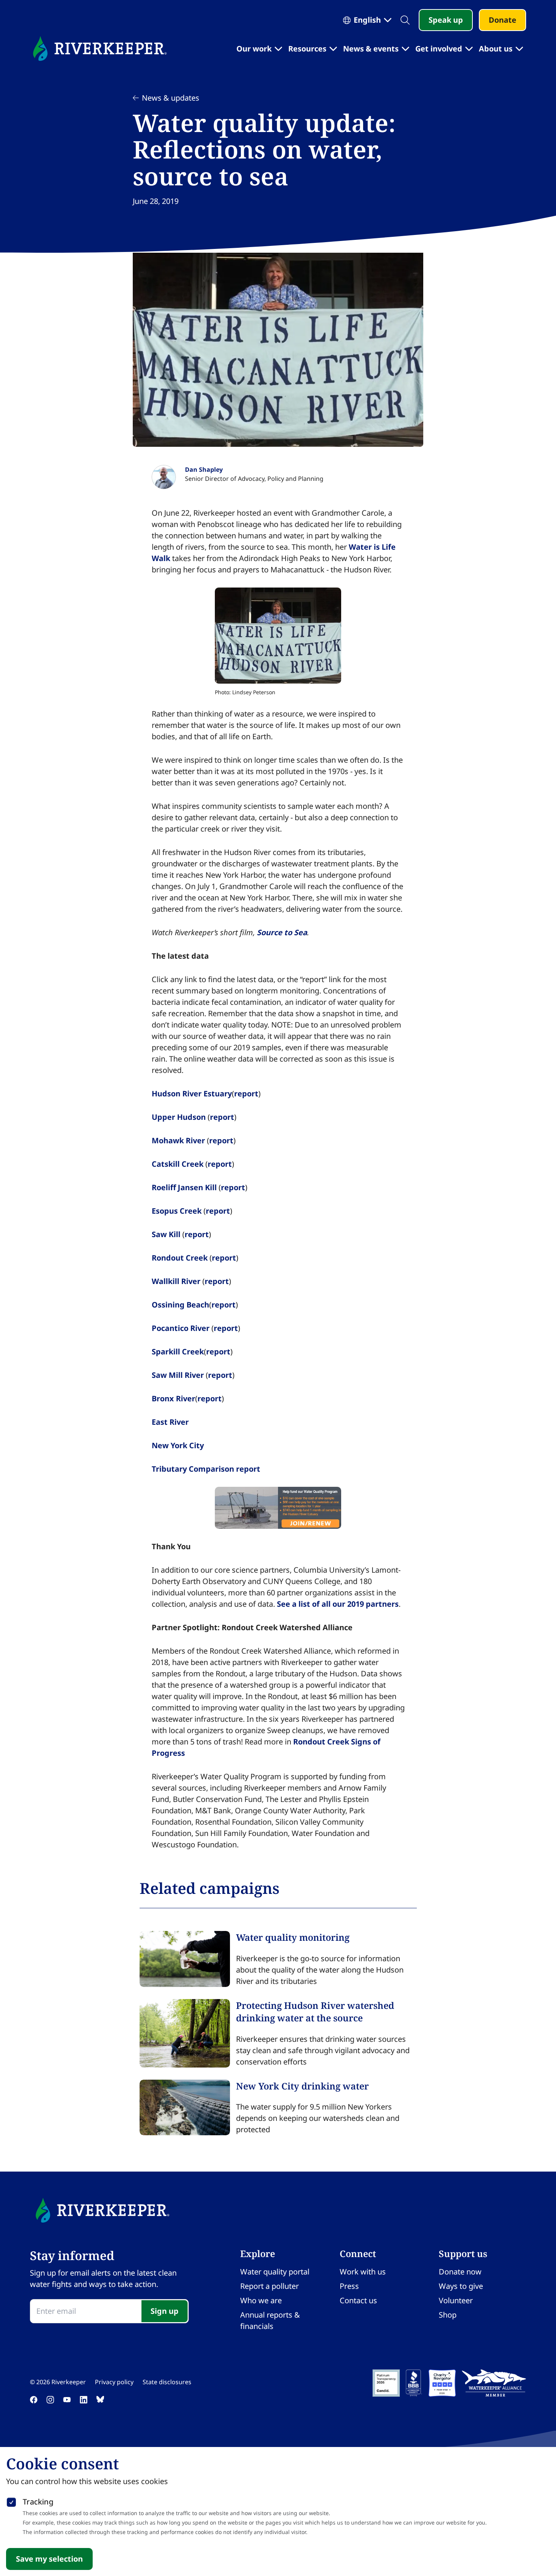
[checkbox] (11, 2501)
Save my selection (49, 2559)
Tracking (38, 2502)
